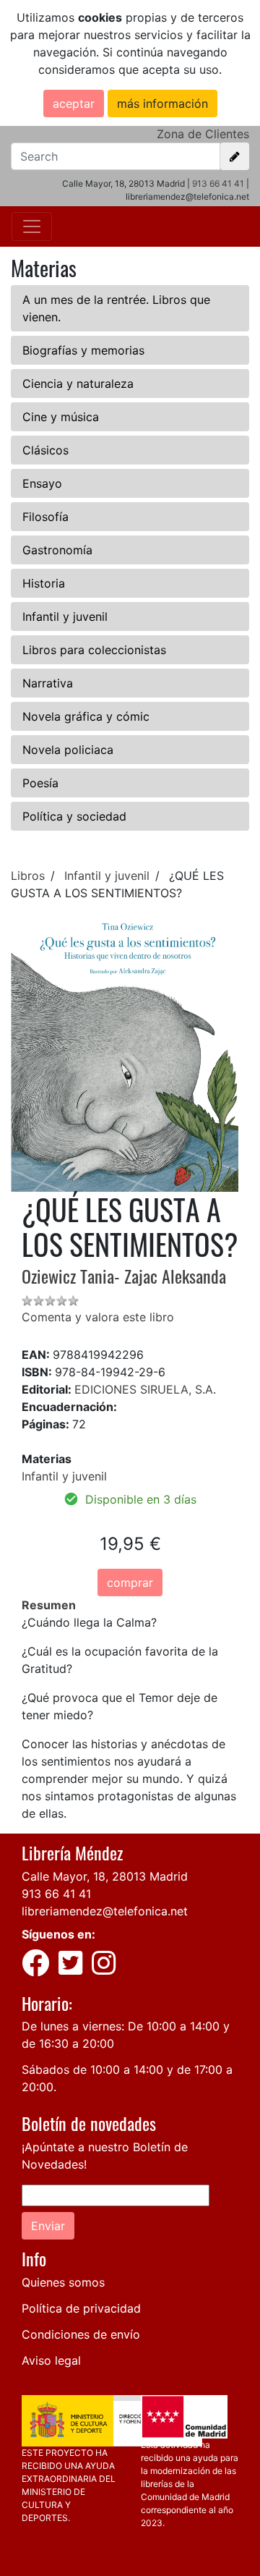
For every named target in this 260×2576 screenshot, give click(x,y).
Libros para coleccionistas (94, 650)
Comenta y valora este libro (98, 1317)
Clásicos (45, 450)
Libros (28, 876)
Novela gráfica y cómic (86, 716)
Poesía (40, 783)
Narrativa (48, 683)
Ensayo (42, 483)
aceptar (74, 103)
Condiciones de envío (81, 2334)
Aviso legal (51, 2360)
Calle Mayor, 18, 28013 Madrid (105, 1876)
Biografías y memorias (83, 350)
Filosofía (45, 517)
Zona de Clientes (203, 134)
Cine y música (61, 417)
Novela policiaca (68, 750)
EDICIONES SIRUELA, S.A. (145, 1389)
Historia (44, 583)
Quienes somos (63, 2282)
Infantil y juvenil (65, 617)
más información (162, 103)
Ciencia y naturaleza (78, 384)
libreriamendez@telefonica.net (105, 1911)
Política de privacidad (81, 2308)
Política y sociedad (74, 816)
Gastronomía (57, 550)
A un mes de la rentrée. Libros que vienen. (116, 308)
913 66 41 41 (218, 183)
